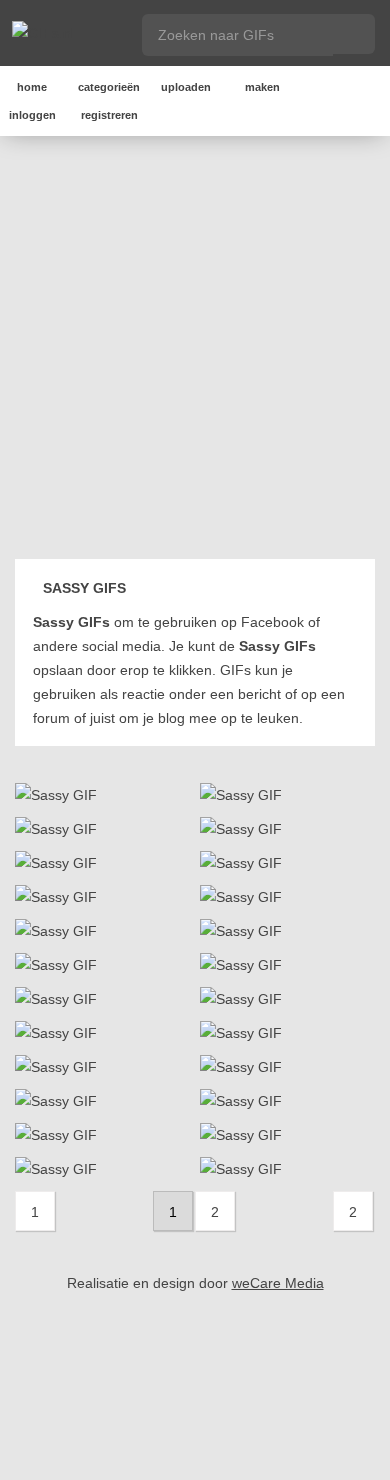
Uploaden (186, 87)
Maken (262, 87)
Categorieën (109, 87)
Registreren (109, 115)
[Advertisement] (195, 351)
